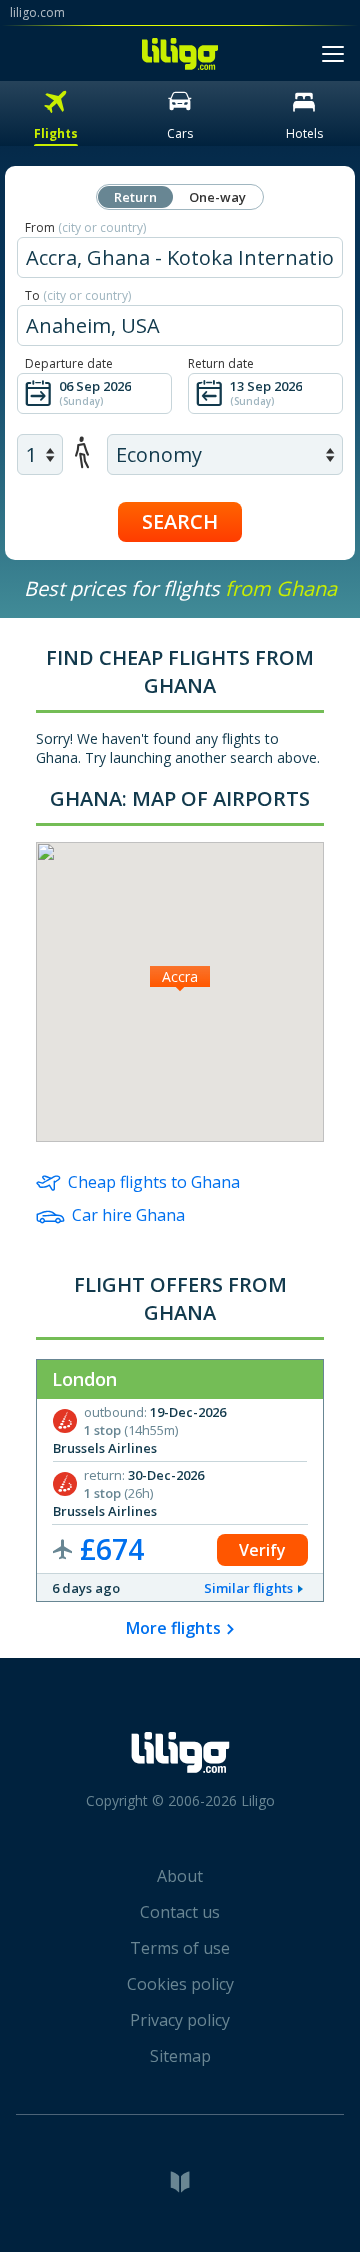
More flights (173, 1628)
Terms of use (180, 1948)
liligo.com (37, 12)
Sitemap (180, 2056)
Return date (221, 363)
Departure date (69, 363)
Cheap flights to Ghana (154, 1182)
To (78, 295)
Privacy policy (180, 2020)
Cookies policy (180, 1984)
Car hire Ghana (128, 1215)
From (85, 227)
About (180, 1876)
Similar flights (248, 1588)
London (84, 1379)
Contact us (180, 1912)
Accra (180, 976)
